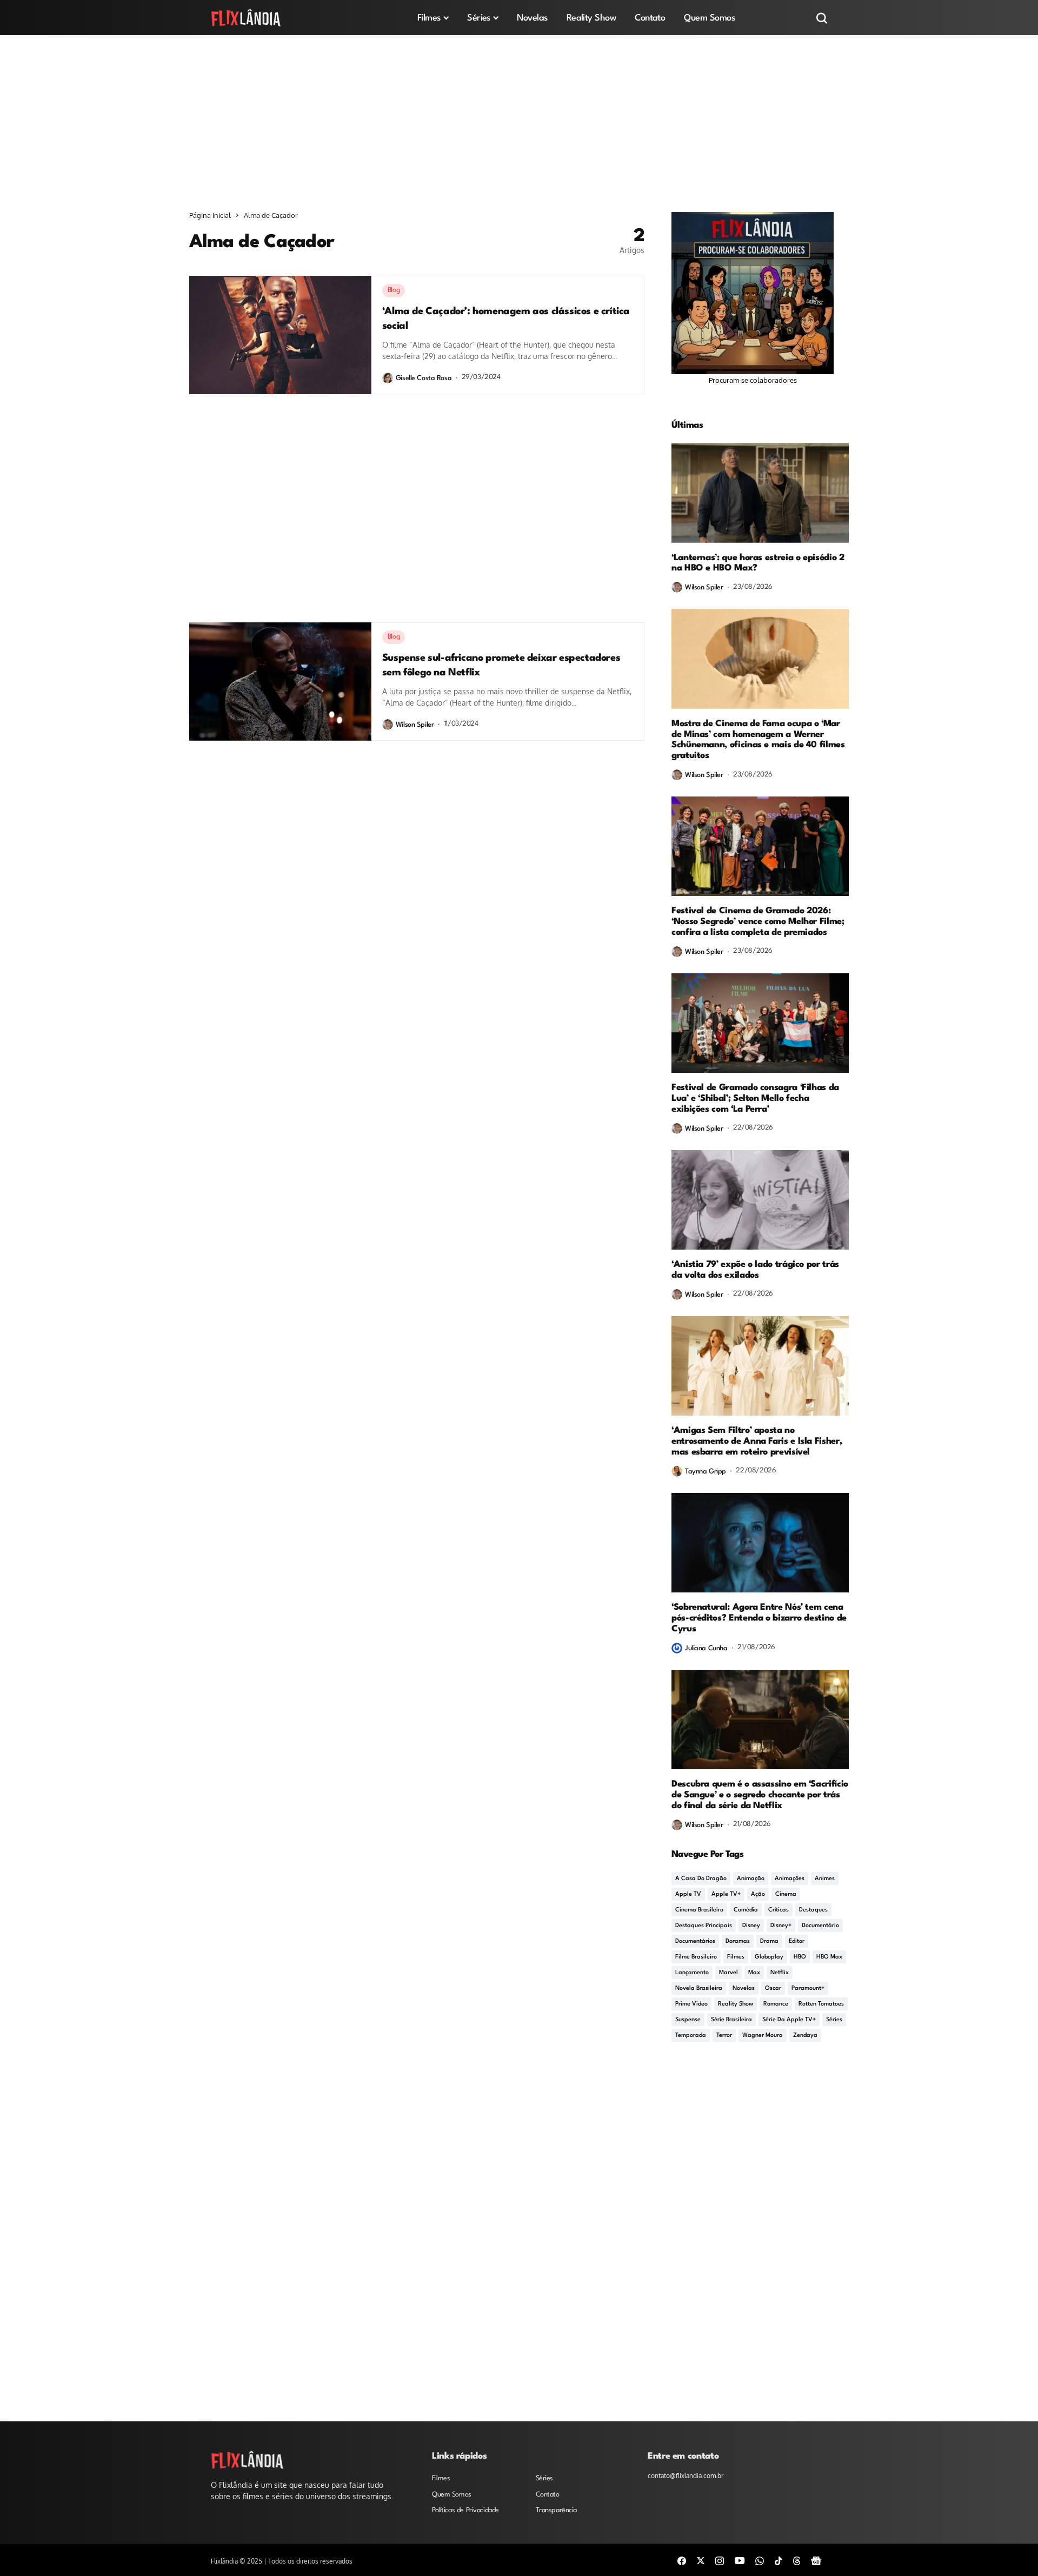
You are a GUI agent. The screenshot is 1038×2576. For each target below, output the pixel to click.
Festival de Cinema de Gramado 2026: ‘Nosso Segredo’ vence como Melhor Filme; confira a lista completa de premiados (758, 922)
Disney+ (781, 1926)
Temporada (691, 2036)
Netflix (780, 1973)
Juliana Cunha (706, 1648)
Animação (751, 1879)
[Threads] (797, 2560)
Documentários (695, 1941)
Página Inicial (210, 215)
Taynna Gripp (706, 1472)
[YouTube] (740, 2560)
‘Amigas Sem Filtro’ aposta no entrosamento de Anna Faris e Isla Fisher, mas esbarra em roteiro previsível (757, 1441)
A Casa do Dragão (701, 1879)
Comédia (746, 1910)
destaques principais (704, 1926)
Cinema (786, 1894)
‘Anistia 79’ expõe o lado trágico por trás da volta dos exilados (755, 1270)
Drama (769, 1941)
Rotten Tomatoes (821, 2004)
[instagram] (720, 2560)
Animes (825, 1879)
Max (754, 1973)
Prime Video (691, 2004)
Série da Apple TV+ (789, 2020)
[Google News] (816, 2560)
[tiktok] (778, 2560)
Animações (790, 1879)
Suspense (688, 2020)
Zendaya (805, 2036)
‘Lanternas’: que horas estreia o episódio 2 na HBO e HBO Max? (758, 563)
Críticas (778, 1910)
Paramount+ (808, 1989)
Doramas (738, 1941)
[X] (701, 2560)
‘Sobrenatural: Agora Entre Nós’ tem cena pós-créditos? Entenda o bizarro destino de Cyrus (759, 1618)
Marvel (728, 1973)
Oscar (773, 1989)
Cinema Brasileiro (699, 1910)
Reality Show (736, 2004)
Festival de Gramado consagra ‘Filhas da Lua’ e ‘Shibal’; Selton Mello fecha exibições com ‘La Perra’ (755, 1098)
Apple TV (688, 1894)
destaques (813, 1910)
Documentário (820, 1926)
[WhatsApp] (760, 2560)
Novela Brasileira (699, 1989)
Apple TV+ (726, 1894)
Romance (776, 2004)
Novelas (744, 1989)
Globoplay (769, 1957)
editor (797, 1941)
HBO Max (829, 1957)
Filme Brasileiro (696, 1957)
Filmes (736, 1957)
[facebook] (682, 2560)
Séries (834, 2020)
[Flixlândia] (246, 18)
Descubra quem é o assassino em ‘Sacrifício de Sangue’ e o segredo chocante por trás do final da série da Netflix (760, 1795)
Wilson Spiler (415, 725)
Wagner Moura (763, 2036)
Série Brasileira (731, 2020)
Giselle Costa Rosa (424, 378)
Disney (751, 1926)
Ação (758, 1894)
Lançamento (692, 1973)
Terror (724, 2036)
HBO (800, 1957)
